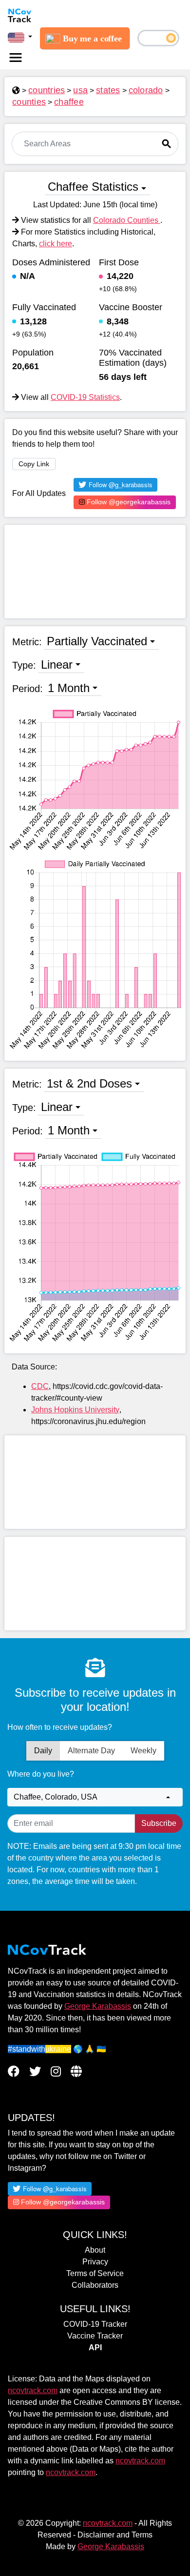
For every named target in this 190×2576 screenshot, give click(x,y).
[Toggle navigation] (16, 58)
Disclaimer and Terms (115, 2535)
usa (80, 90)
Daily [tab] (43, 1751)
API (95, 2348)
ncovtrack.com (33, 2390)
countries (47, 90)
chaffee (69, 102)
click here (56, 244)
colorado (146, 90)
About (95, 2250)
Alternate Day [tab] (91, 1751)
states (108, 90)
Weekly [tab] (143, 1751)
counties (29, 102)
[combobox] (95, 1797)
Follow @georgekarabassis (128, 502)
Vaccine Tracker (95, 2336)
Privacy (95, 2262)
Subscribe (159, 1823)
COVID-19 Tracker (95, 2324)
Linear (57, 664)
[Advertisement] (95, 572)
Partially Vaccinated (97, 641)
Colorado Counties (127, 220)
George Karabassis (98, 2006)
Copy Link (34, 464)
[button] (20, 37)
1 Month (69, 688)
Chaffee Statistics (93, 187)
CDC (40, 1386)
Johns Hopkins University (75, 1410)
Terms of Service (95, 2273)
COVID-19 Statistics (85, 397)
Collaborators (95, 2285)
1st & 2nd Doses (89, 1083)
